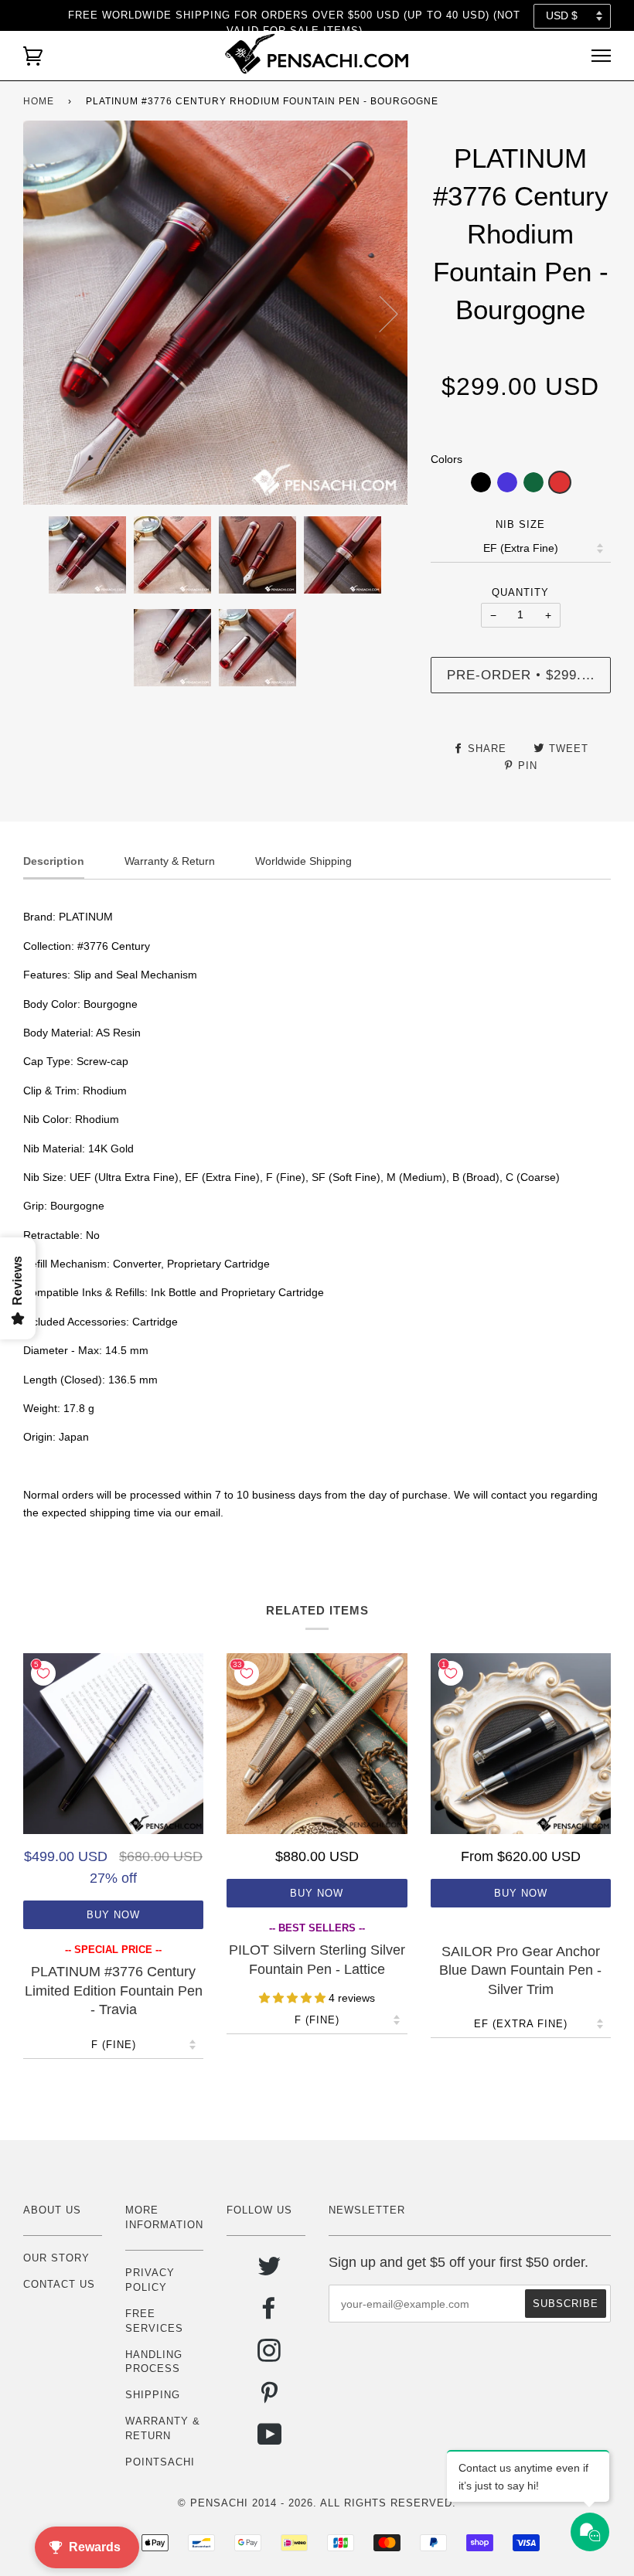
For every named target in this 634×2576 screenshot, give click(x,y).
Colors (447, 459)
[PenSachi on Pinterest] (269, 2398)
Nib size (520, 524)
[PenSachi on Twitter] (269, 2272)
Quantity (520, 592)
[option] (215, 313)
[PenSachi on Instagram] (269, 2356)
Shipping (153, 2395)
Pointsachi (160, 2462)
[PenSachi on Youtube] (270, 2440)
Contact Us (59, 2284)
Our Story (56, 2258)
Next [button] (379, 313)
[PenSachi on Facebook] (269, 2314)
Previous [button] (49, 313)
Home (39, 101)
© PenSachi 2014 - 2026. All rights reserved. (317, 2503)
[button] (481, 482)
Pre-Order (529, 675)
